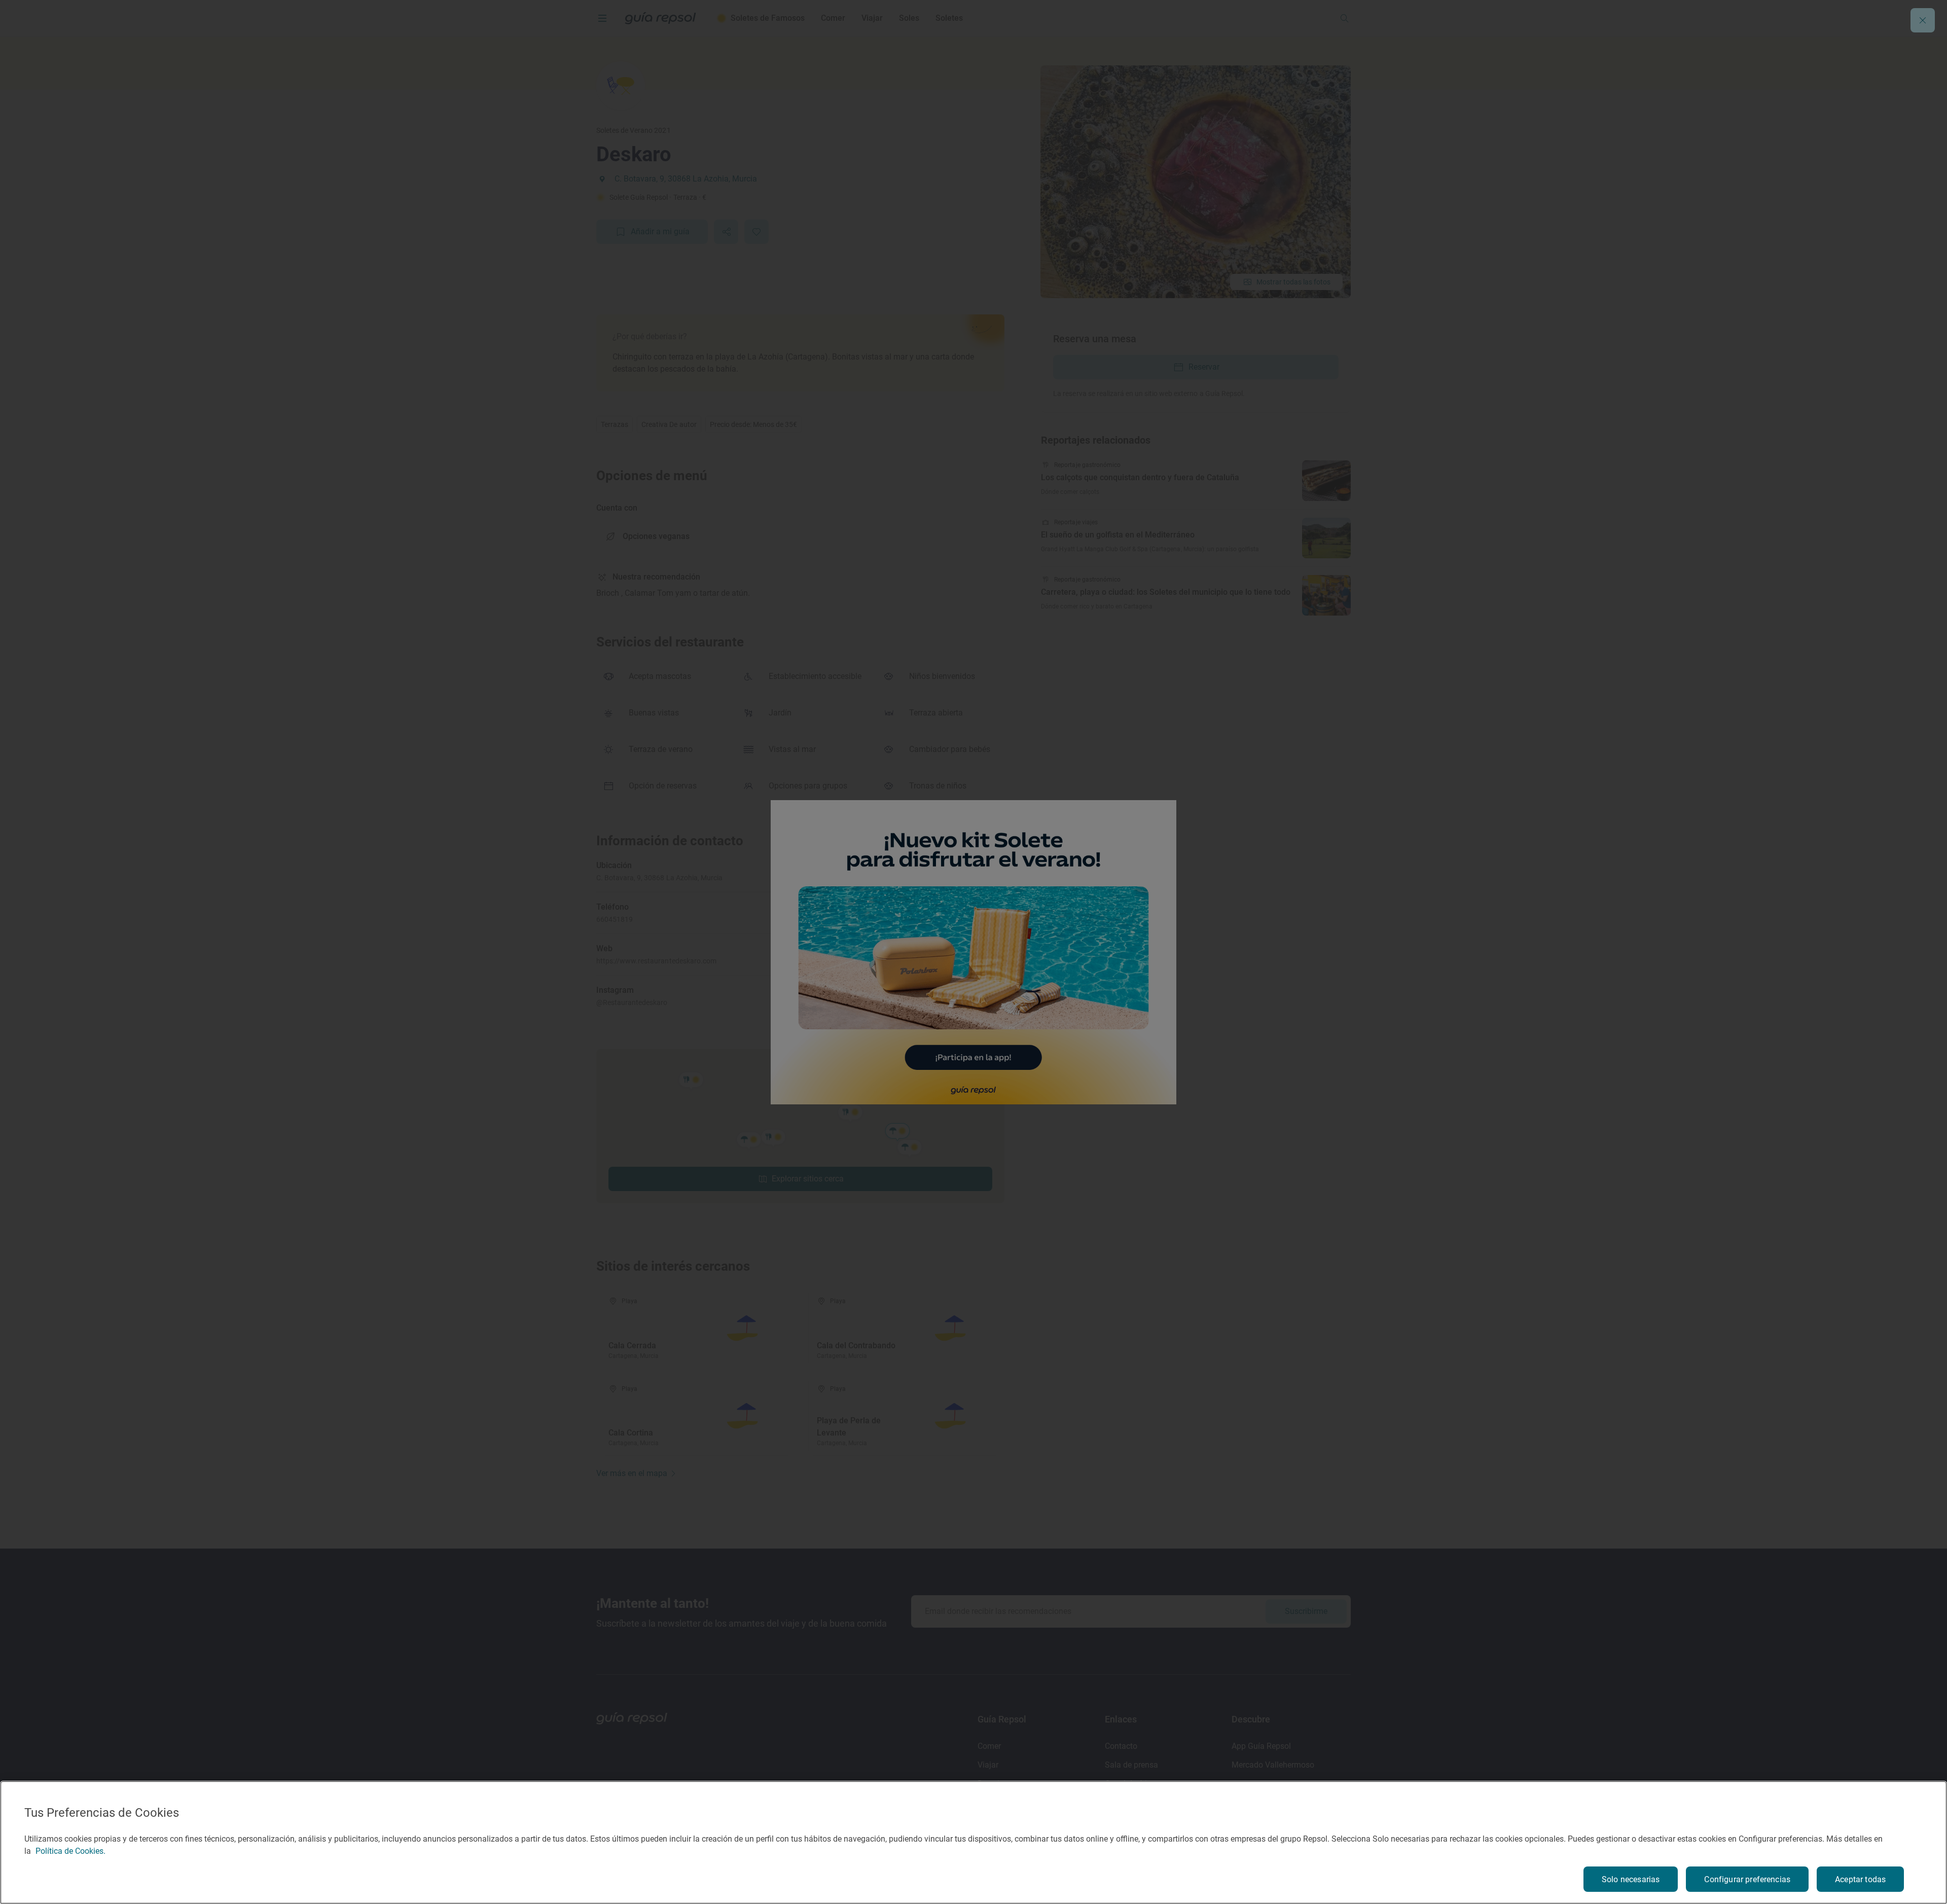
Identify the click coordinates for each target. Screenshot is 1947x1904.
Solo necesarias (1631, 1879)
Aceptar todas (1860, 1879)
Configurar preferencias (1747, 1879)
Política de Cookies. (70, 1851)
